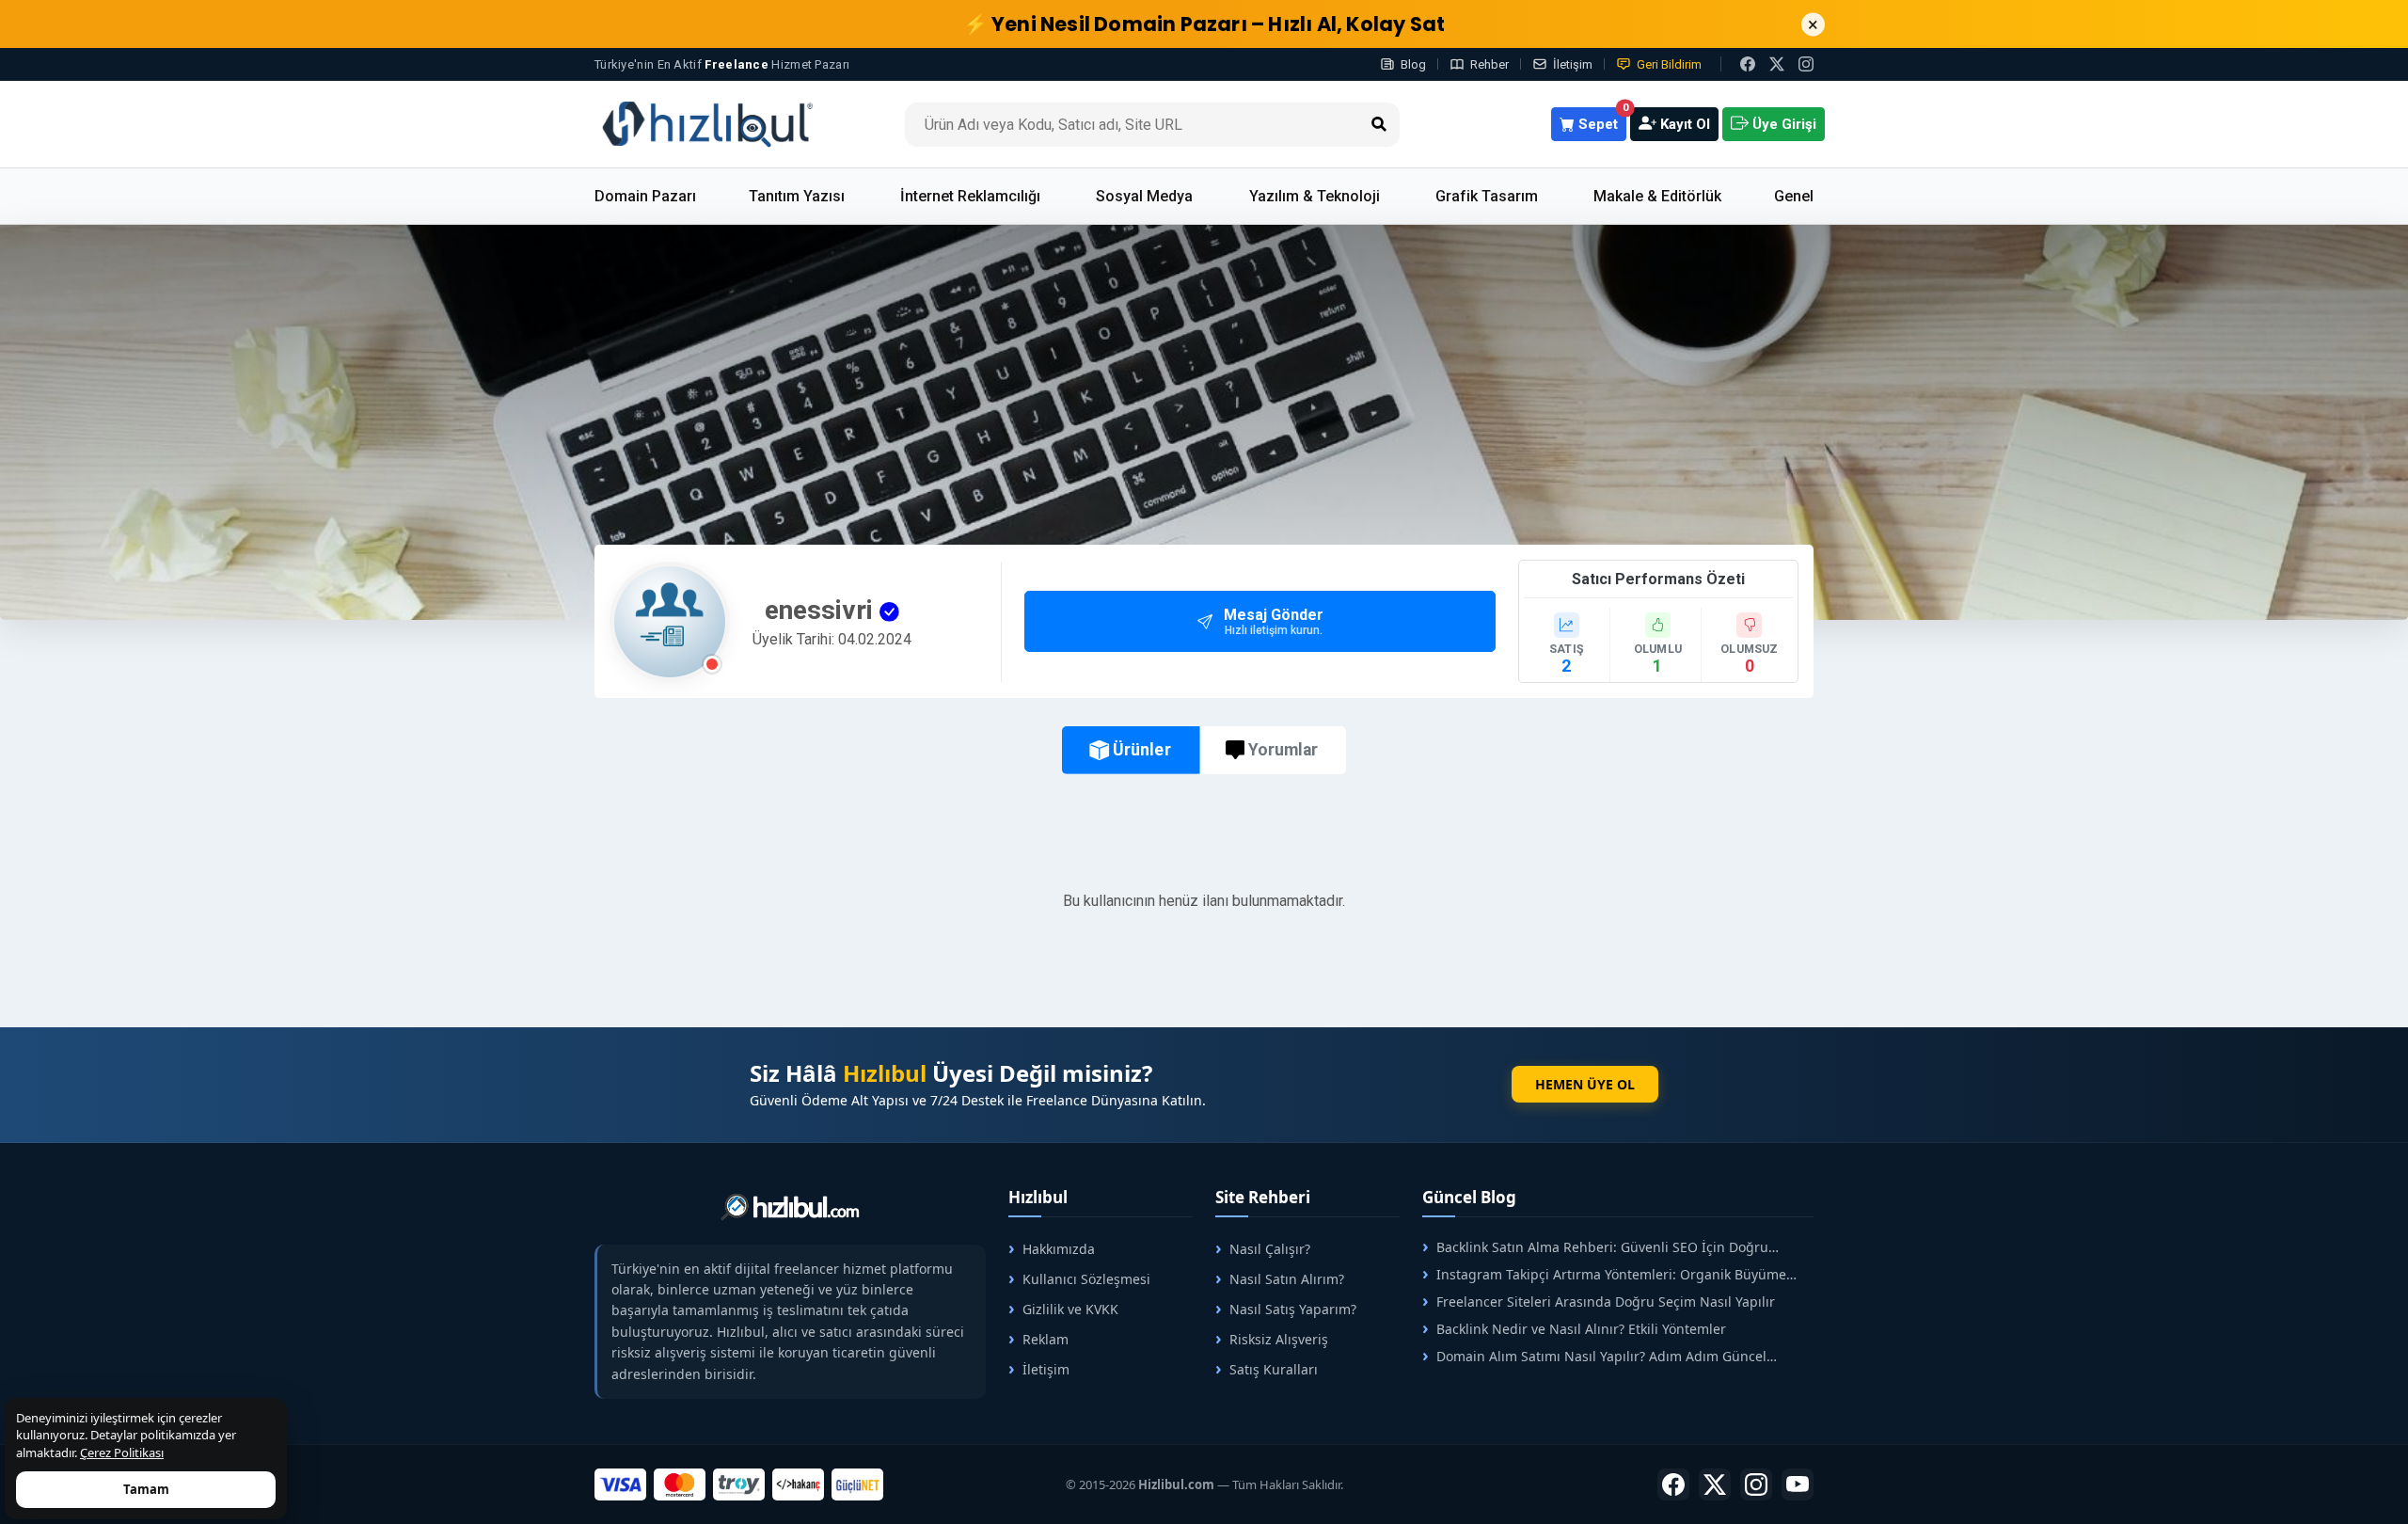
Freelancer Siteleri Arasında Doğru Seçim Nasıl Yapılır (1606, 1302)
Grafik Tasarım (1487, 196)
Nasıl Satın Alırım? (1287, 1279)
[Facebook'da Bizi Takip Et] (1748, 64)
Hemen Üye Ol (1585, 1084)
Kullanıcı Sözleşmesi (1086, 1279)
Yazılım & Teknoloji (1315, 196)
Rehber (1489, 64)
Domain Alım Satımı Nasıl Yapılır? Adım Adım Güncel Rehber (1594, 1356)
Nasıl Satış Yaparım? (1293, 1309)
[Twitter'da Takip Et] (1715, 1484)
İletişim (1573, 64)
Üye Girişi (1782, 124)
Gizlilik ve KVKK (1070, 1309)
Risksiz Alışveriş (1279, 1339)
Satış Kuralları (1274, 1369)
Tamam (146, 1489)
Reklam (1046, 1339)
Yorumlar (1283, 750)
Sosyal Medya (1144, 196)
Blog (1413, 64)
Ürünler (1141, 750)
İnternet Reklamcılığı (970, 196)
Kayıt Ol (1683, 124)
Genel (1794, 196)
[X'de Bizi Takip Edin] (1777, 64)
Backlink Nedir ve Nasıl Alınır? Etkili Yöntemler (1581, 1329)
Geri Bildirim (1669, 64)
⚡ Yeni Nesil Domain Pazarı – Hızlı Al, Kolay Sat (1204, 24)
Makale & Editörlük (1657, 196)
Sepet (1600, 120)
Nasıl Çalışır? (1270, 1249)
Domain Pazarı (645, 196)
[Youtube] (1798, 1484)
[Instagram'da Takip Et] (1806, 64)
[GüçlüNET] (857, 1484)
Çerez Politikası (122, 1453)
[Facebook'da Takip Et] (1673, 1484)
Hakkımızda (1059, 1249)
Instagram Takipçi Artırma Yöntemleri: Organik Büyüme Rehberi (1604, 1274)
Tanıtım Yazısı (797, 196)
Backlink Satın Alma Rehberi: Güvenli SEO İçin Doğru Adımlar (1595, 1247)
